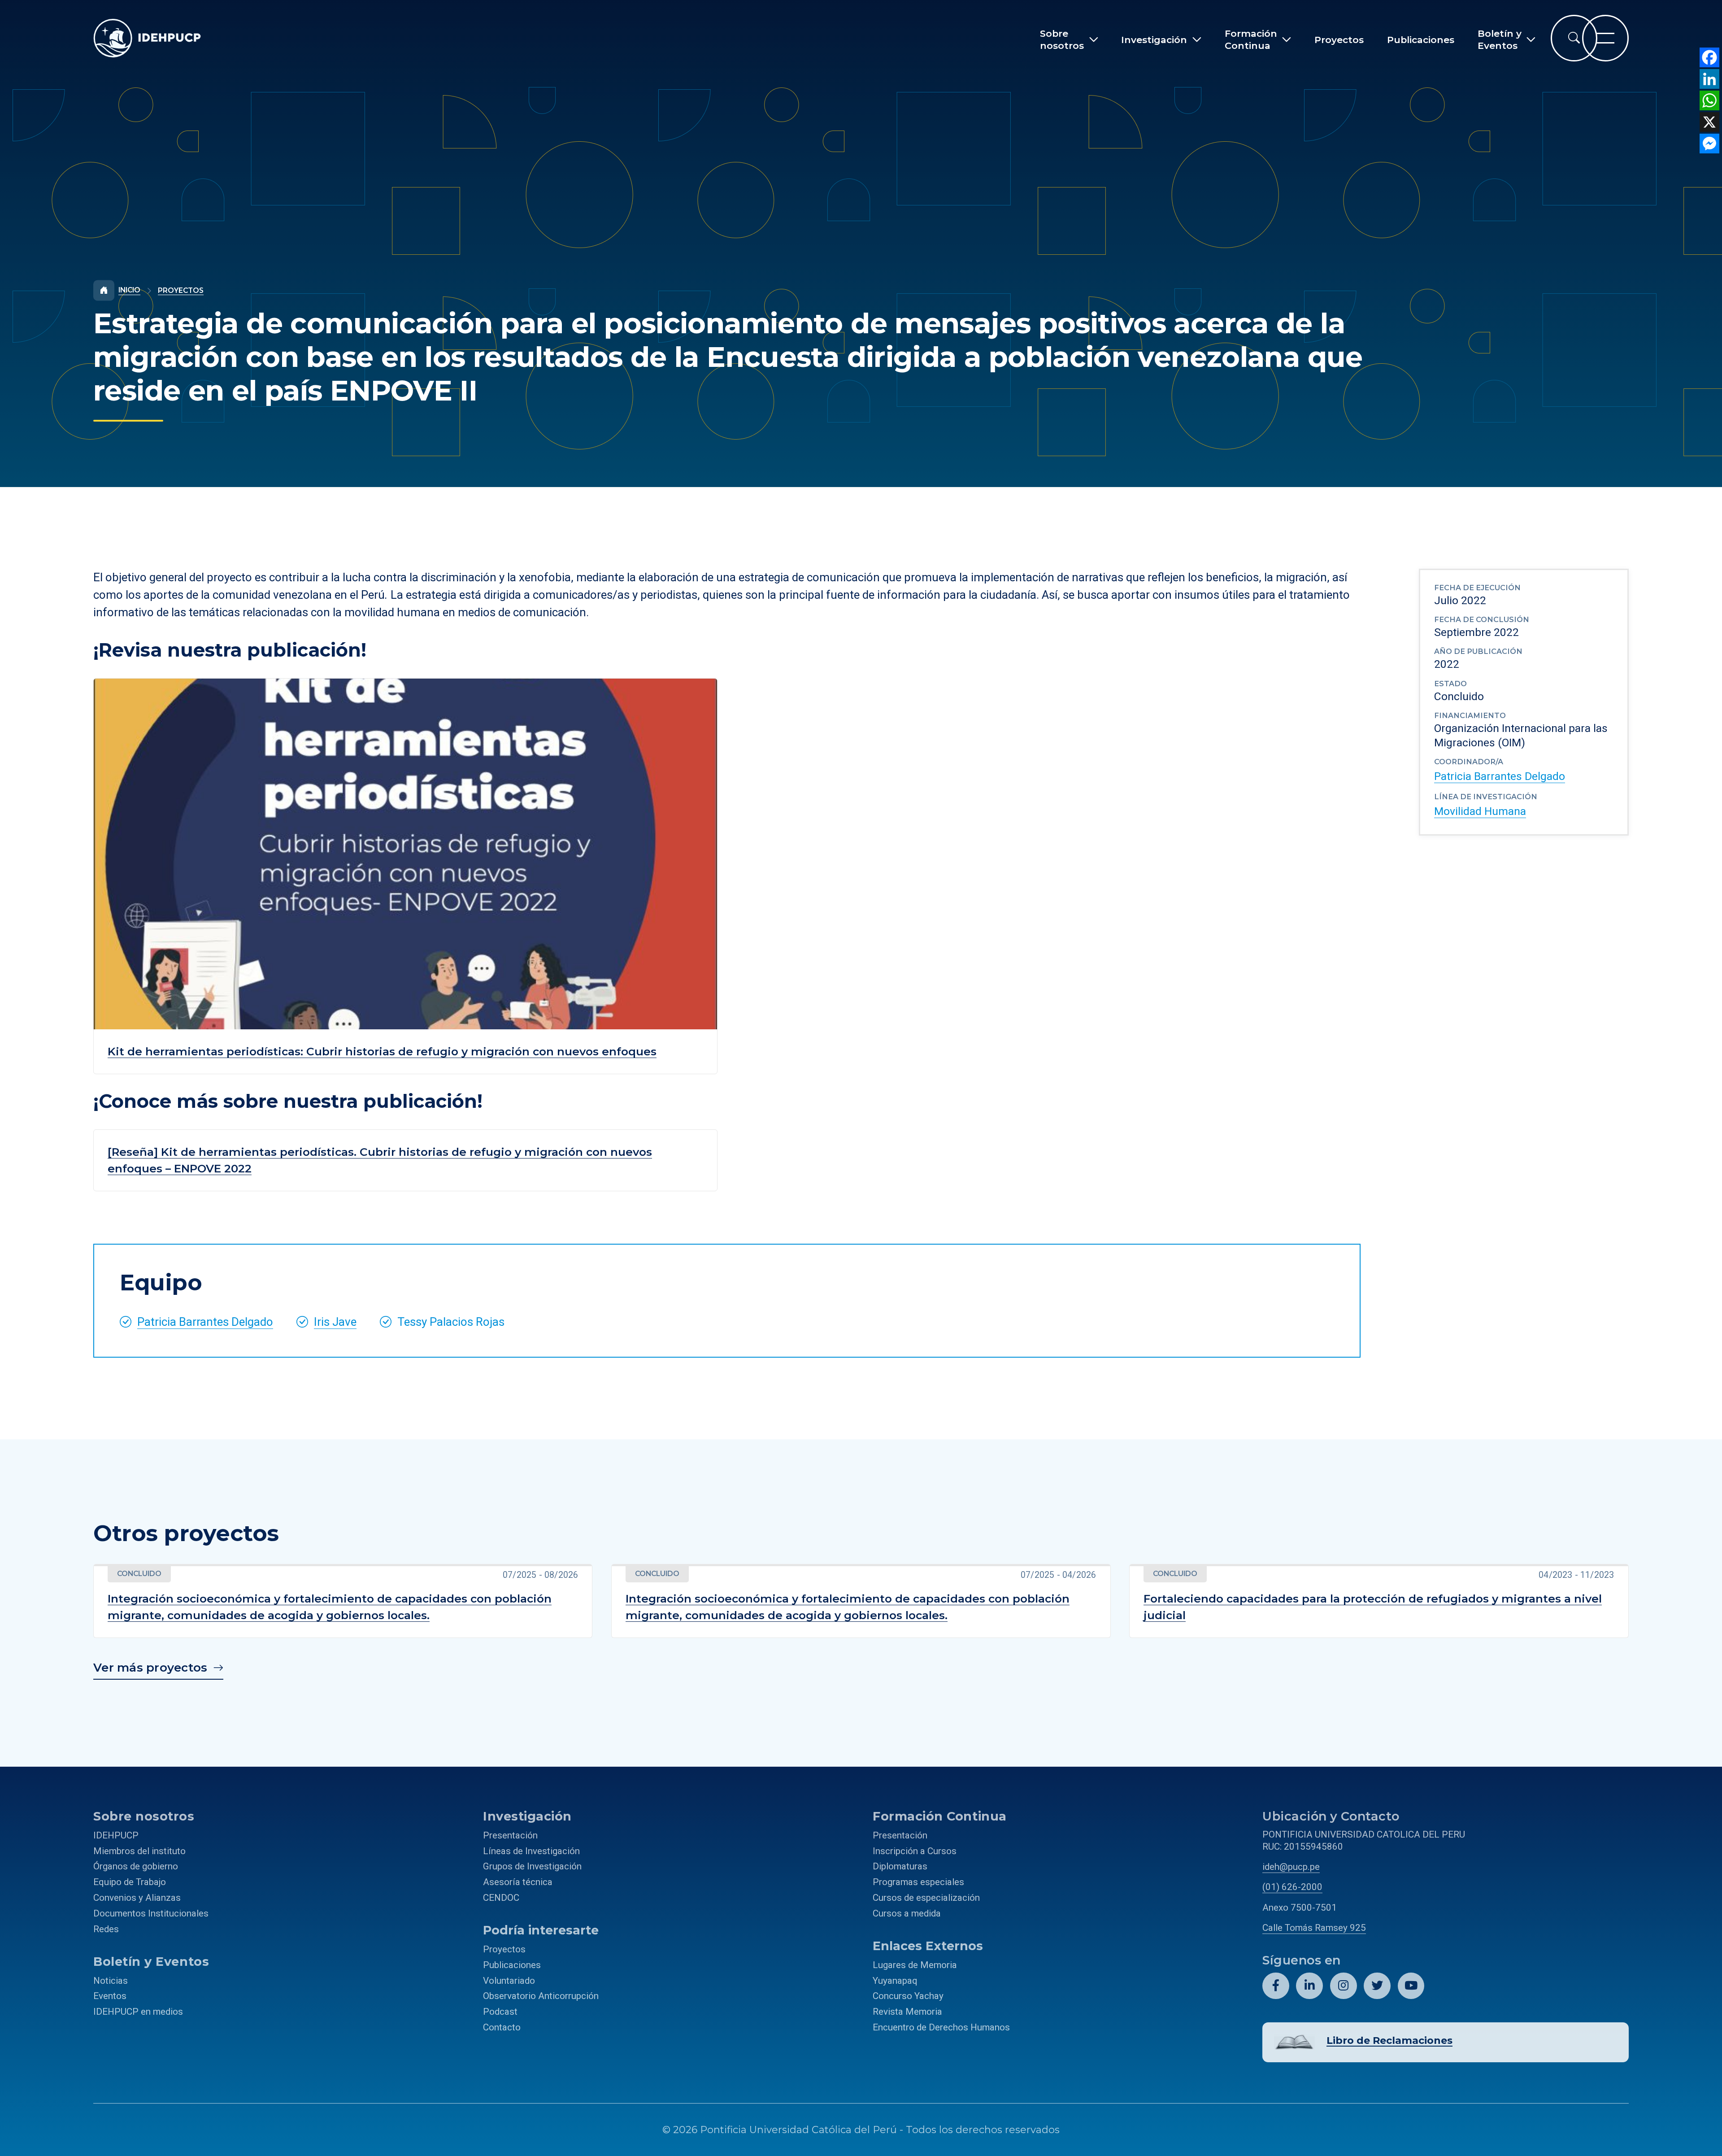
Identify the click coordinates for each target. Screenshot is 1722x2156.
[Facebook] (1709, 57)
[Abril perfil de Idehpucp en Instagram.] (1344, 1986)
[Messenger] (1709, 144)
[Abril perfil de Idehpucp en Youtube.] (1411, 1986)
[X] (1709, 122)
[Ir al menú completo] (1605, 38)
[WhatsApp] (1709, 100)
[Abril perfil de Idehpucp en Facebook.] (1276, 1986)
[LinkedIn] (1709, 79)
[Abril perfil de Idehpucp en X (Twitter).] (1377, 1986)
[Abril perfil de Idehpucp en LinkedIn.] (1309, 1986)
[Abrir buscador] (1574, 38)
